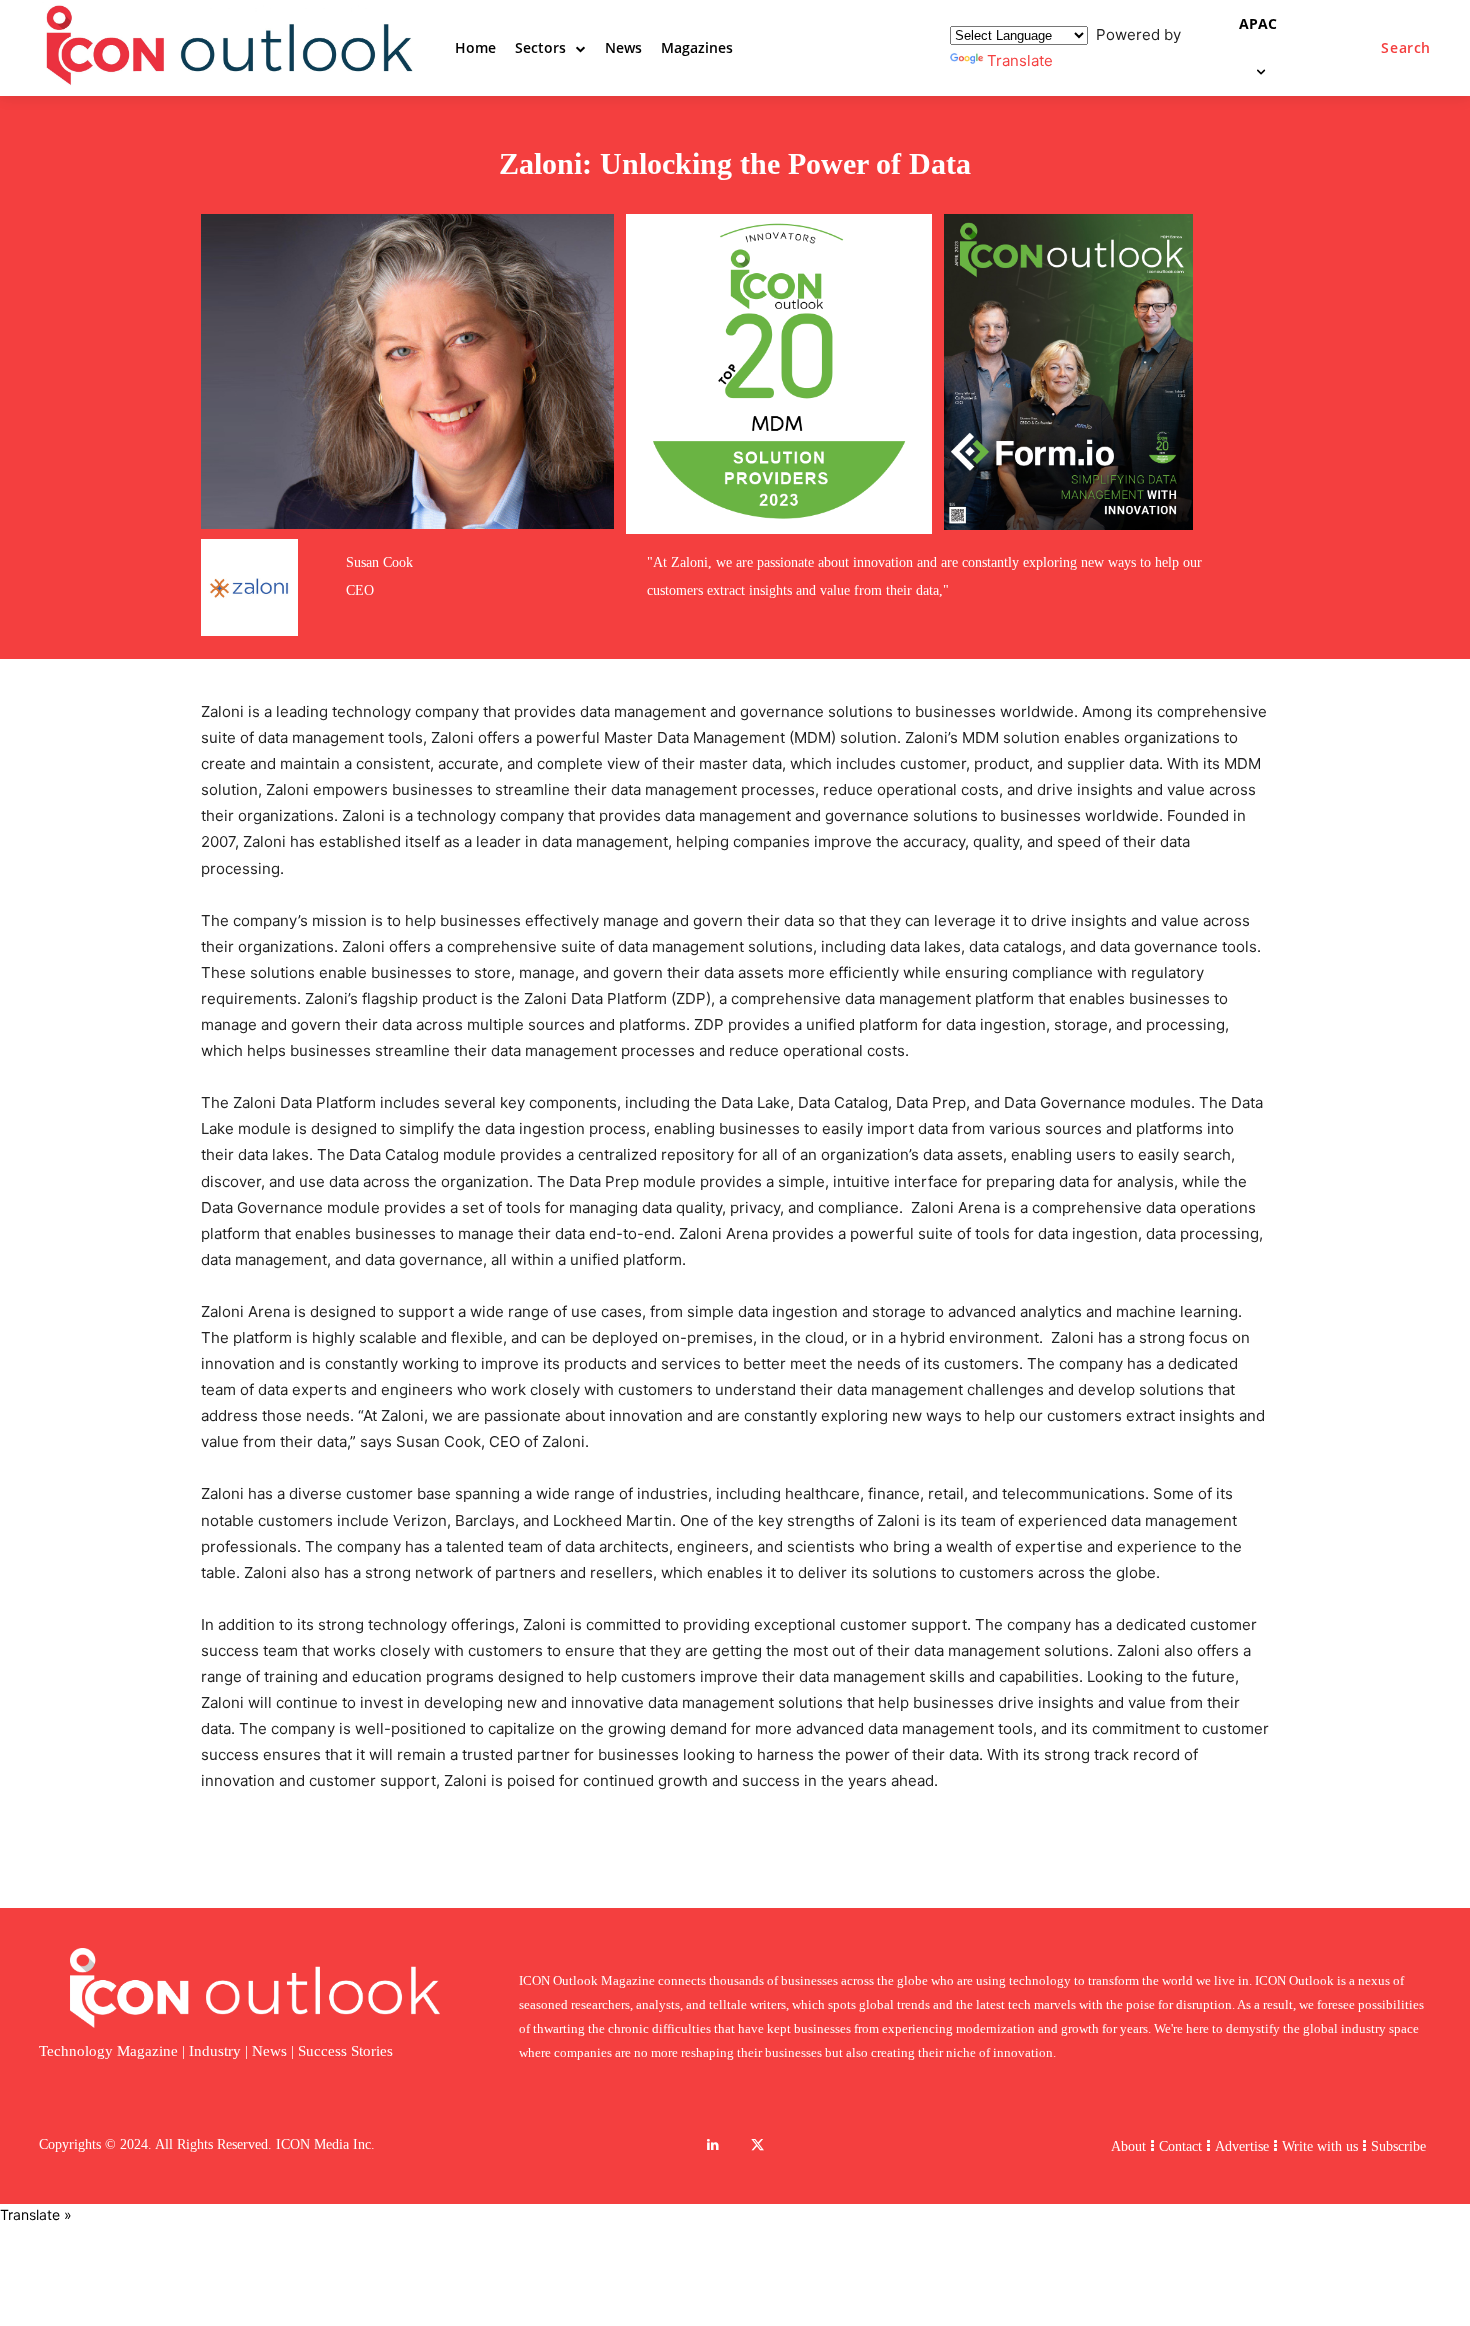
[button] (1406, 48)
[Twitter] (757, 2145)
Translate (1020, 60)
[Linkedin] (712, 2145)
